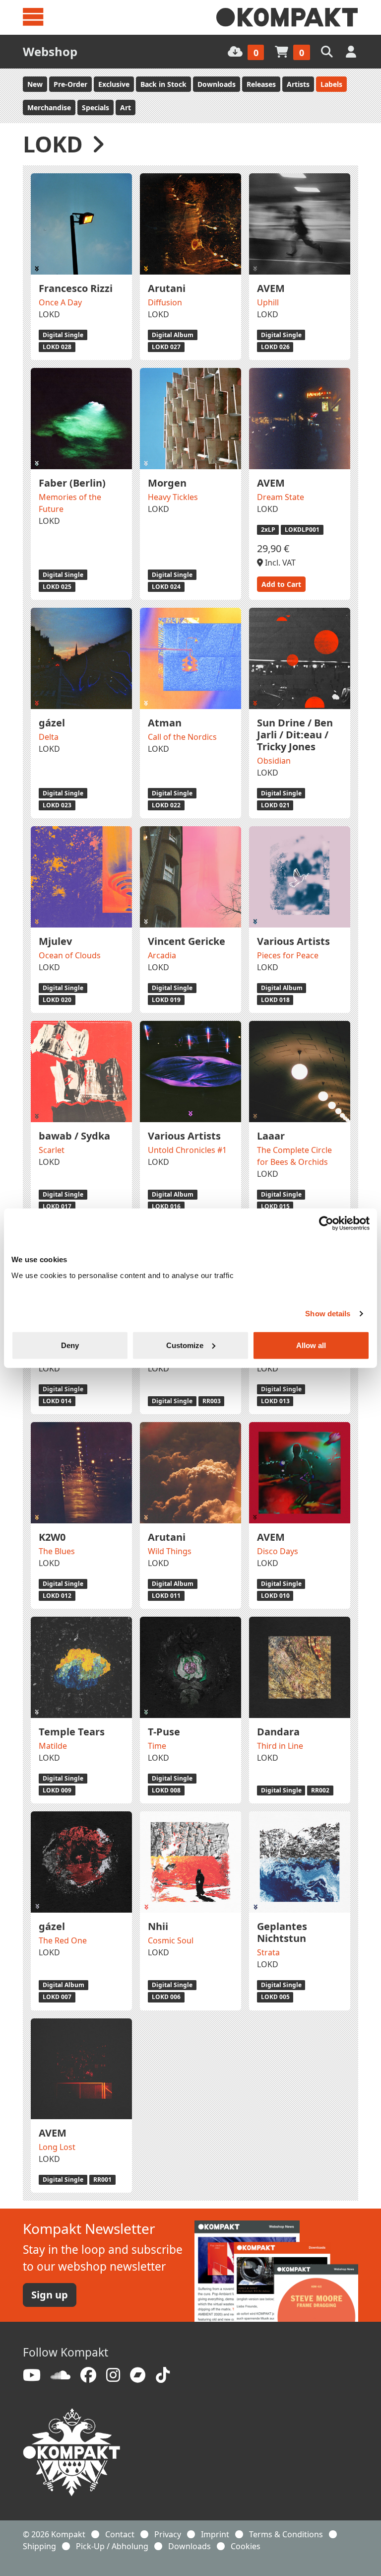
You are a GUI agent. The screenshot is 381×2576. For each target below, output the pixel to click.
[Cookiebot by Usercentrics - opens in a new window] (326, 1223)
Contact (120, 2534)
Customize (185, 1345)
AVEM (271, 288)
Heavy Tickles (173, 497)
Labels (331, 84)
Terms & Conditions (286, 2534)
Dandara (278, 1732)
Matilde (53, 1746)
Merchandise (49, 107)
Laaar (271, 1136)
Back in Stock (163, 84)
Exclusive (114, 84)
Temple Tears (72, 1732)
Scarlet (52, 1150)
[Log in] (352, 51)
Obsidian (274, 761)
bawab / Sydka (74, 1136)
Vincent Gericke (187, 941)
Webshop (50, 51)
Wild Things (170, 1551)
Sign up (50, 2295)
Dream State (281, 497)
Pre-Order (70, 84)
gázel (52, 723)
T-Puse (164, 1732)
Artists (298, 84)
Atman (165, 723)
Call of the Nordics (182, 737)
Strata (268, 1952)
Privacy (168, 2534)
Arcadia (162, 955)
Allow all (311, 1345)
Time (157, 1746)
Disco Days (278, 1551)
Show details (328, 1314)
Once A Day (60, 302)
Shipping (39, 2546)
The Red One (63, 1940)
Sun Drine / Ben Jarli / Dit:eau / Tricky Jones (295, 735)
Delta (49, 737)
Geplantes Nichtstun (282, 1932)
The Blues (57, 1551)
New (35, 84)
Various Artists (293, 941)
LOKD (49, 314)
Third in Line (280, 1746)
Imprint (215, 2534)
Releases (261, 84)
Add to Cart (281, 584)
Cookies (246, 2546)
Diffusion (165, 302)
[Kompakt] (287, 17)
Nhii (158, 1926)
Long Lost (57, 2147)
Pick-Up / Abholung (112, 2546)
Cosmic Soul (171, 1940)
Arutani (167, 288)
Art (126, 107)
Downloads (217, 84)
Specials (95, 107)
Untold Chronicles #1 (187, 1150)
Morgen (167, 483)
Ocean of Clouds (70, 955)
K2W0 (52, 1537)
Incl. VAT (279, 563)
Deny (70, 1345)
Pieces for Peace (288, 955)
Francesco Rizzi (76, 288)
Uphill (268, 302)
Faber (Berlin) (72, 483)
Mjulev (55, 941)
